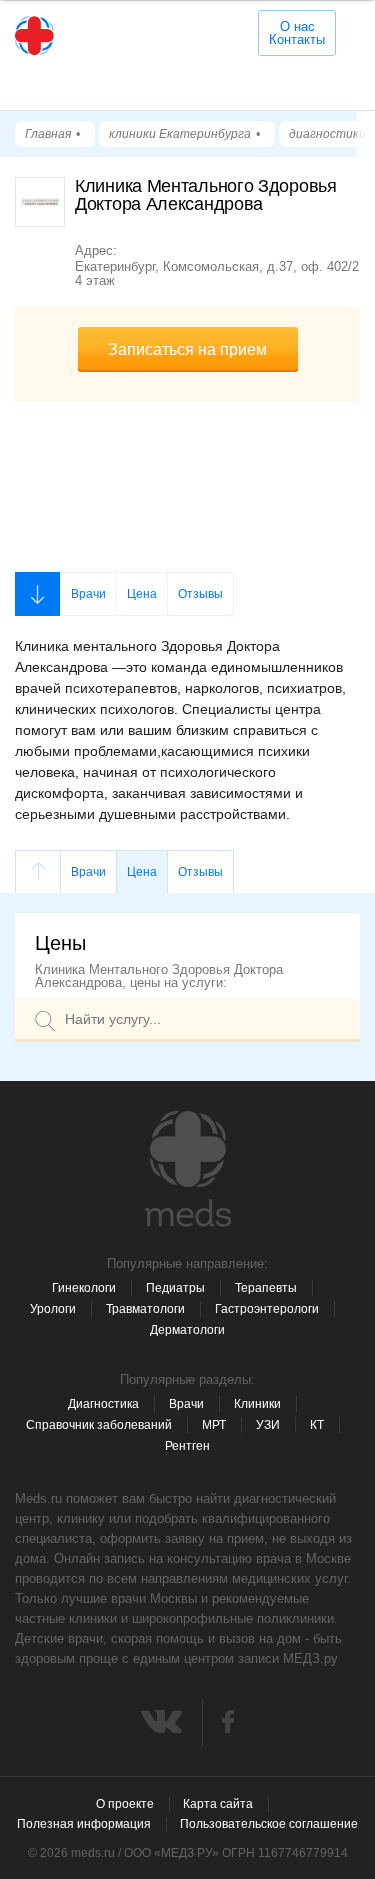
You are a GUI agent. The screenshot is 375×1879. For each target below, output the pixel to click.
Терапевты (266, 1288)
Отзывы (200, 594)
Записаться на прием (187, 349)
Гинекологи (84, 1288)
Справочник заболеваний (99, 1425)
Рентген (187, 1446)
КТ (317, 1425)
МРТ (214, 1425)
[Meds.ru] (188, 1169)
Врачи (88, 594)
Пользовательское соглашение (269, 1824)
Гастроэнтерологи (267, 1309)
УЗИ (268, 1425)
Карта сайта (218, 1804)
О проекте (125, 1804)
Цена (142, 594)
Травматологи (145, 1309)
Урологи (53, 1309)
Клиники (257, 1404)
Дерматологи (187, 1330)
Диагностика (103, 1404)
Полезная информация (84, 1824)
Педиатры (175, 1288)
